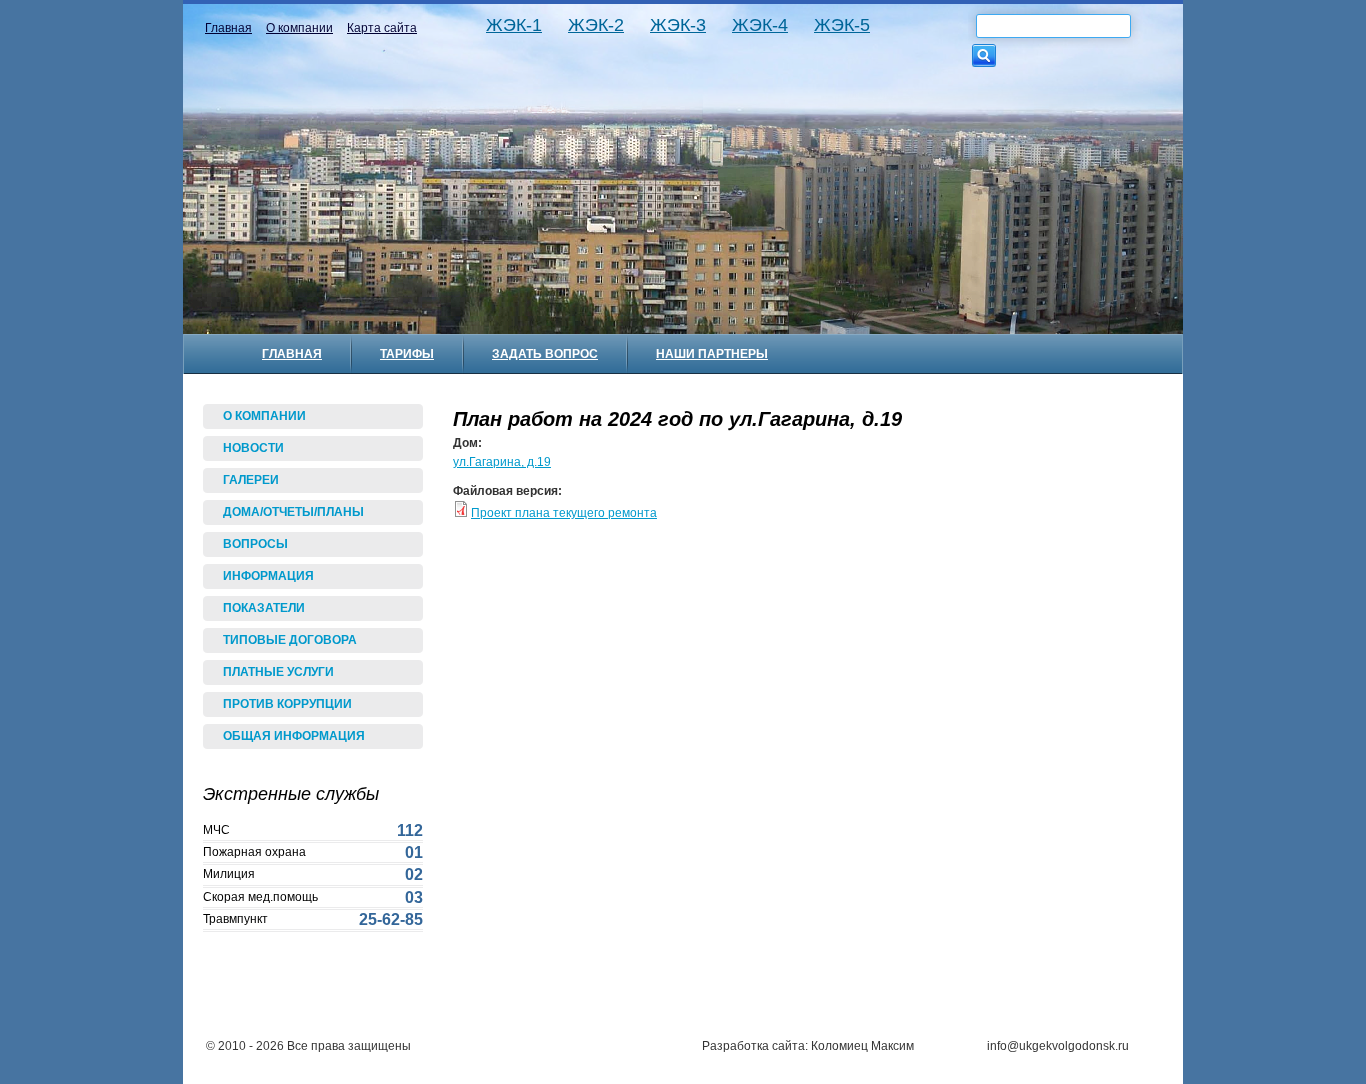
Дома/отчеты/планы (293, 512)
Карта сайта (382, 28)
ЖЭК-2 (596, 25)
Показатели (264, 608)
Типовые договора (290, 640)
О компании (299, 28)
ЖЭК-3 (678, 25)
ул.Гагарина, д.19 (502, 462)
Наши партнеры (712, 354)
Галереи (251, 480)
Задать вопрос (545, 354)
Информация (268, 576)
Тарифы (407, 354)
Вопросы (255, 544)
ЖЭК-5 (842, 25)
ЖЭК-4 (760, 25)
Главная (228, 28)
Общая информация (294, 736)
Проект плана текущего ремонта (564, 513)
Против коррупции (287, 704)
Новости (253, 448)
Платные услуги (278, 672)
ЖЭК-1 (514, 25)
